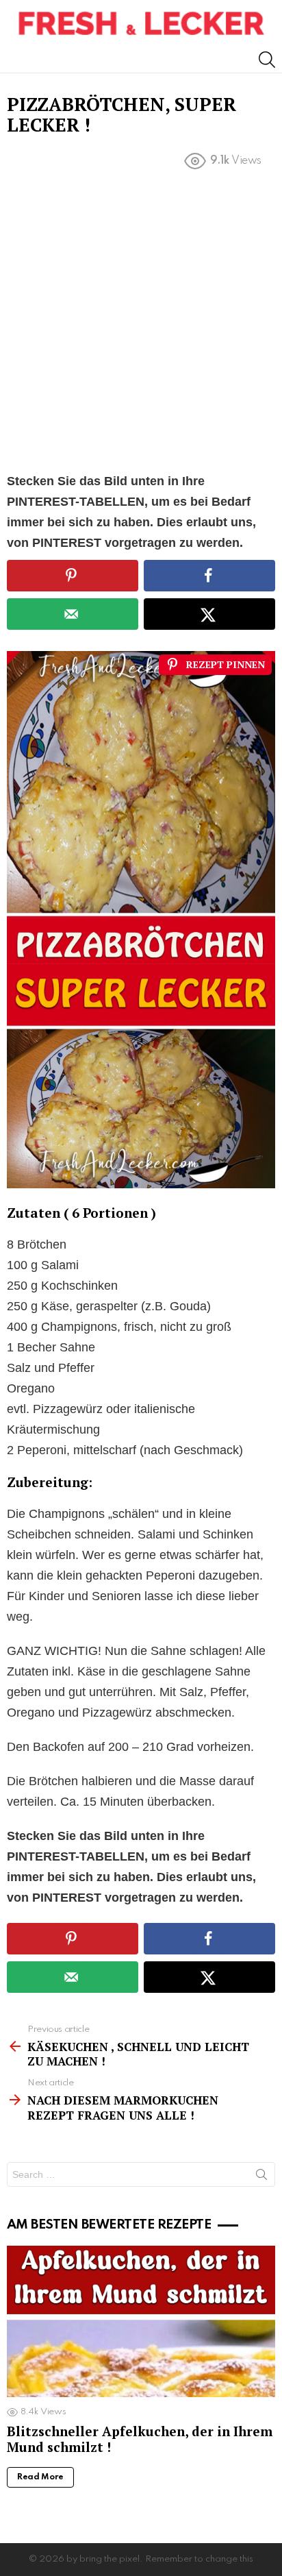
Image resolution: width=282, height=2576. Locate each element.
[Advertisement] (141, 324)
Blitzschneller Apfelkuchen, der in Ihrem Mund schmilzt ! (140, 2439)
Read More (40, 2477)
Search (261, 2177)
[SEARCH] (267, 60)
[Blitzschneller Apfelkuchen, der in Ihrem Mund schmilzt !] (141, 2321)
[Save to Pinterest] (73, 576)
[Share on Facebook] (209, 576)
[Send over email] (73, 614)
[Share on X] (209, 614)
